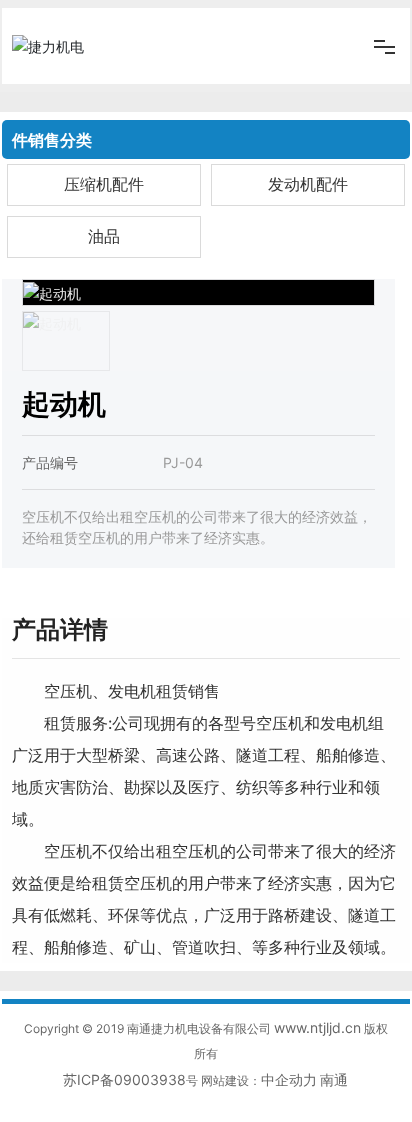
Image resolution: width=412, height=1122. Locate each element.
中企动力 (289, 1079)
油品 (104, 236)
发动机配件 (308, 184)
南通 (334, 1079)
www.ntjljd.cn (317, 1027)
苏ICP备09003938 (124, 1079)
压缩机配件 (104, 184)
